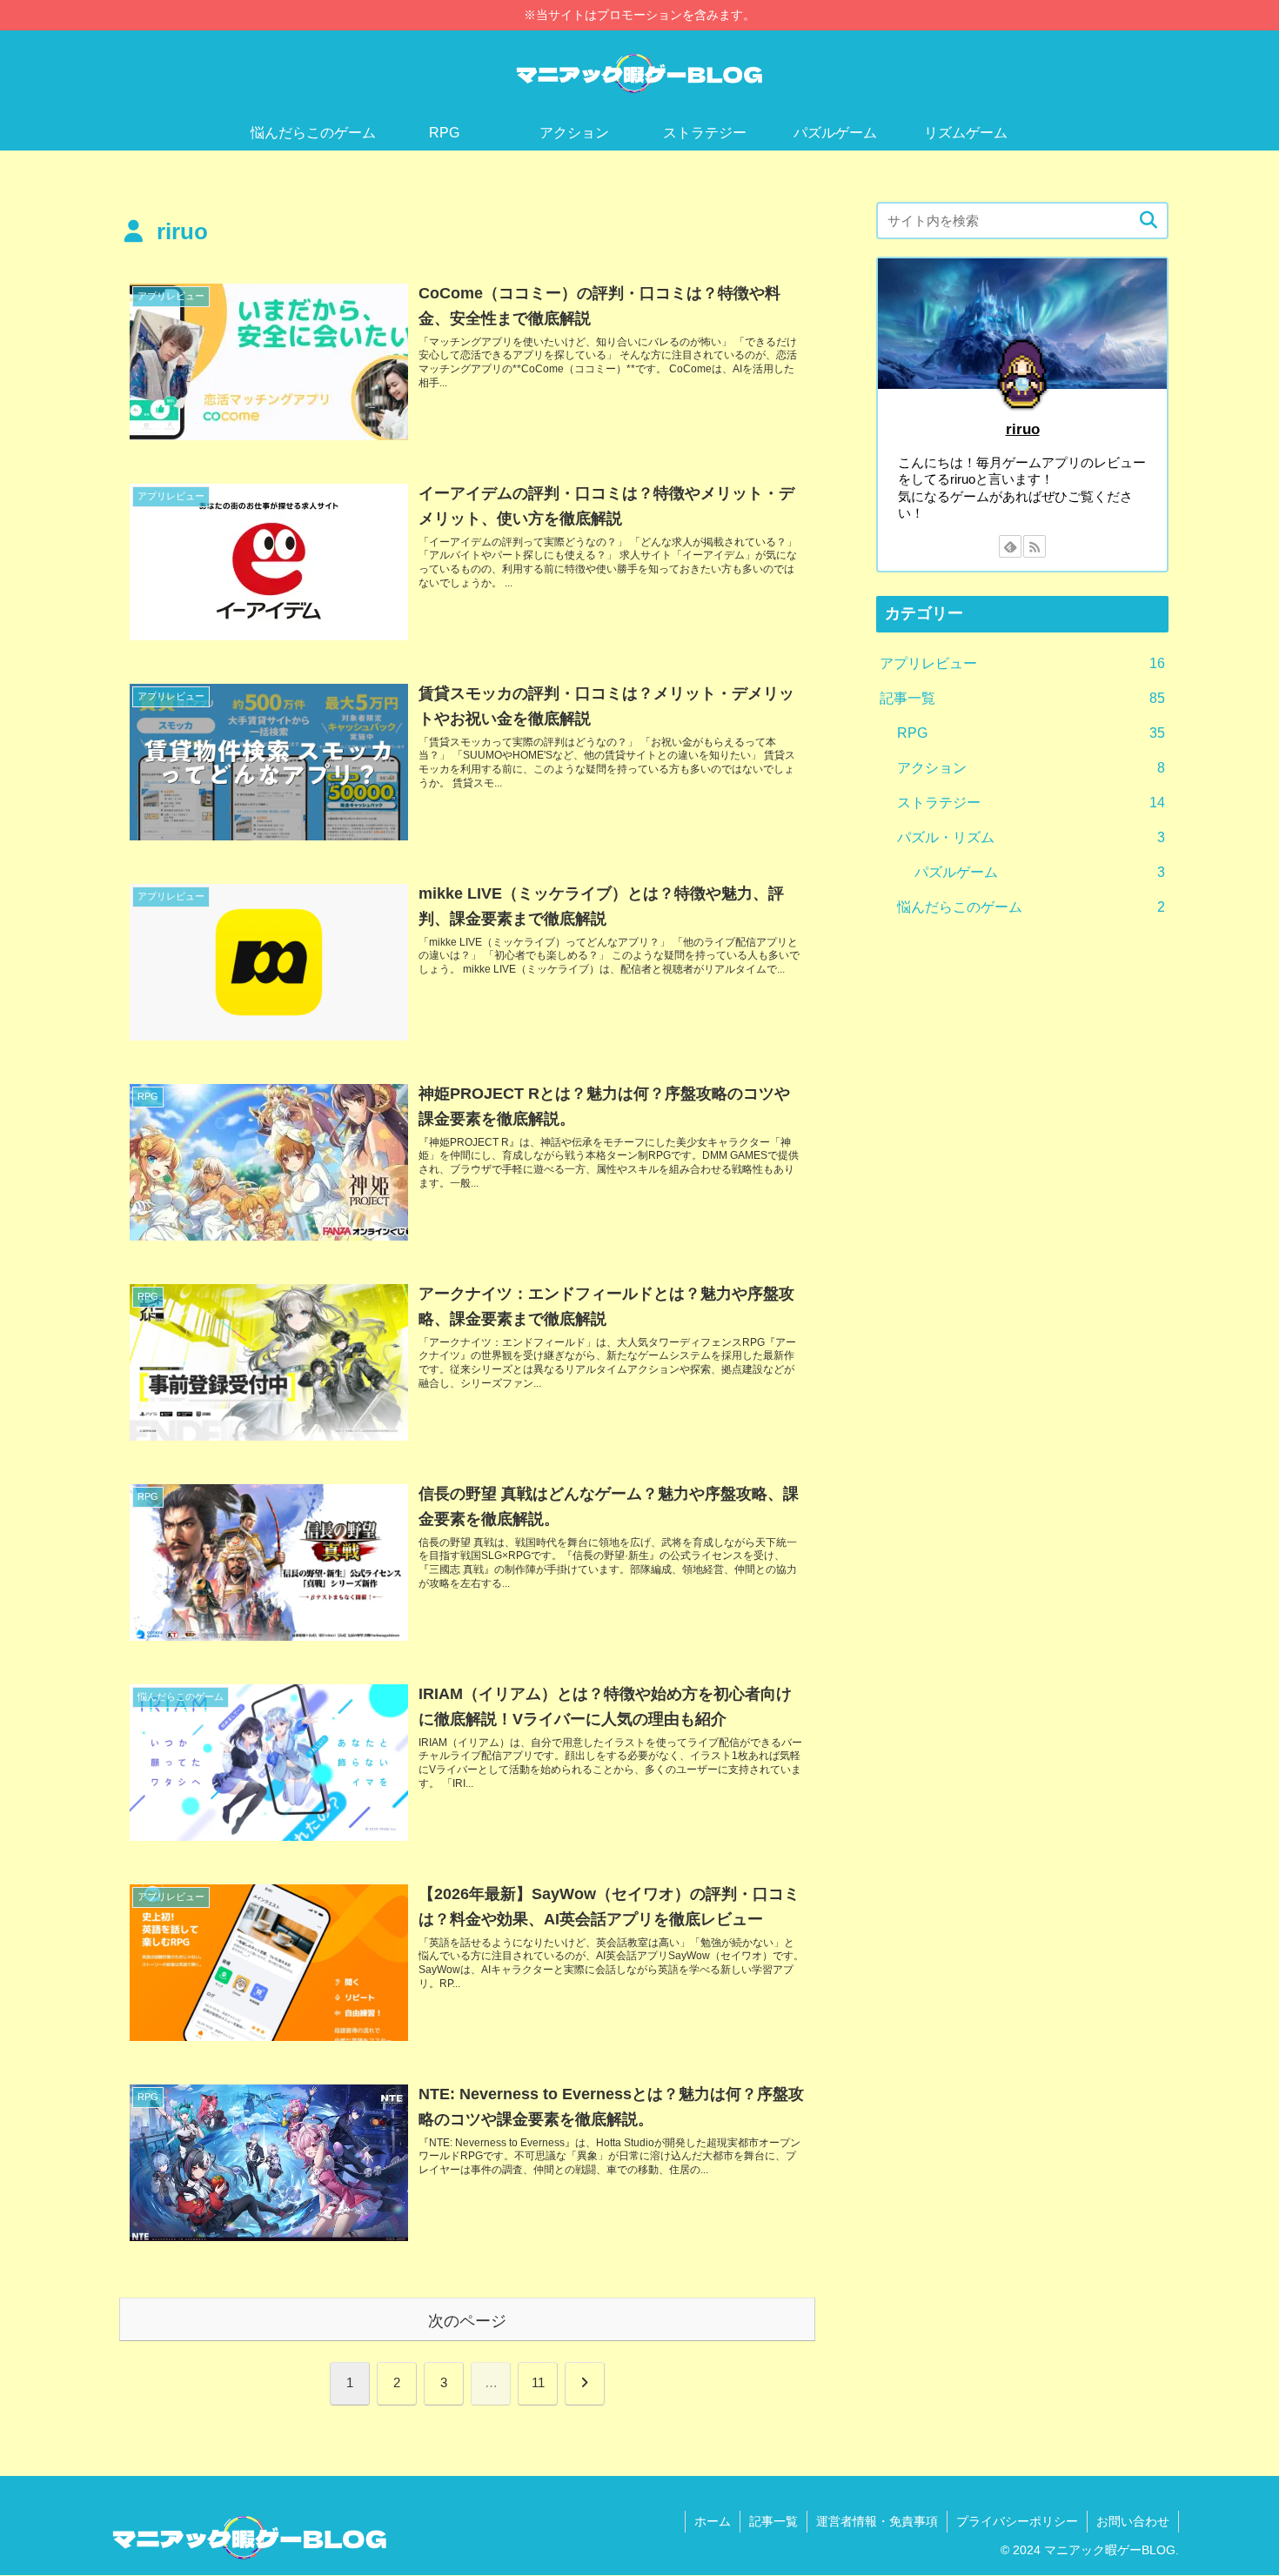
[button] (1148, 221)
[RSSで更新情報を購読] (1035, 546)
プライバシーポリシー (1017, 2521)
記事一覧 (773, 2521)
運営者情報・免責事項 (877, 2521)
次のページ (467, 2321)
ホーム (713, 2521)
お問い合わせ (1133, 2521)
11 (538, 2382)
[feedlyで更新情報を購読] (1010, 546)
